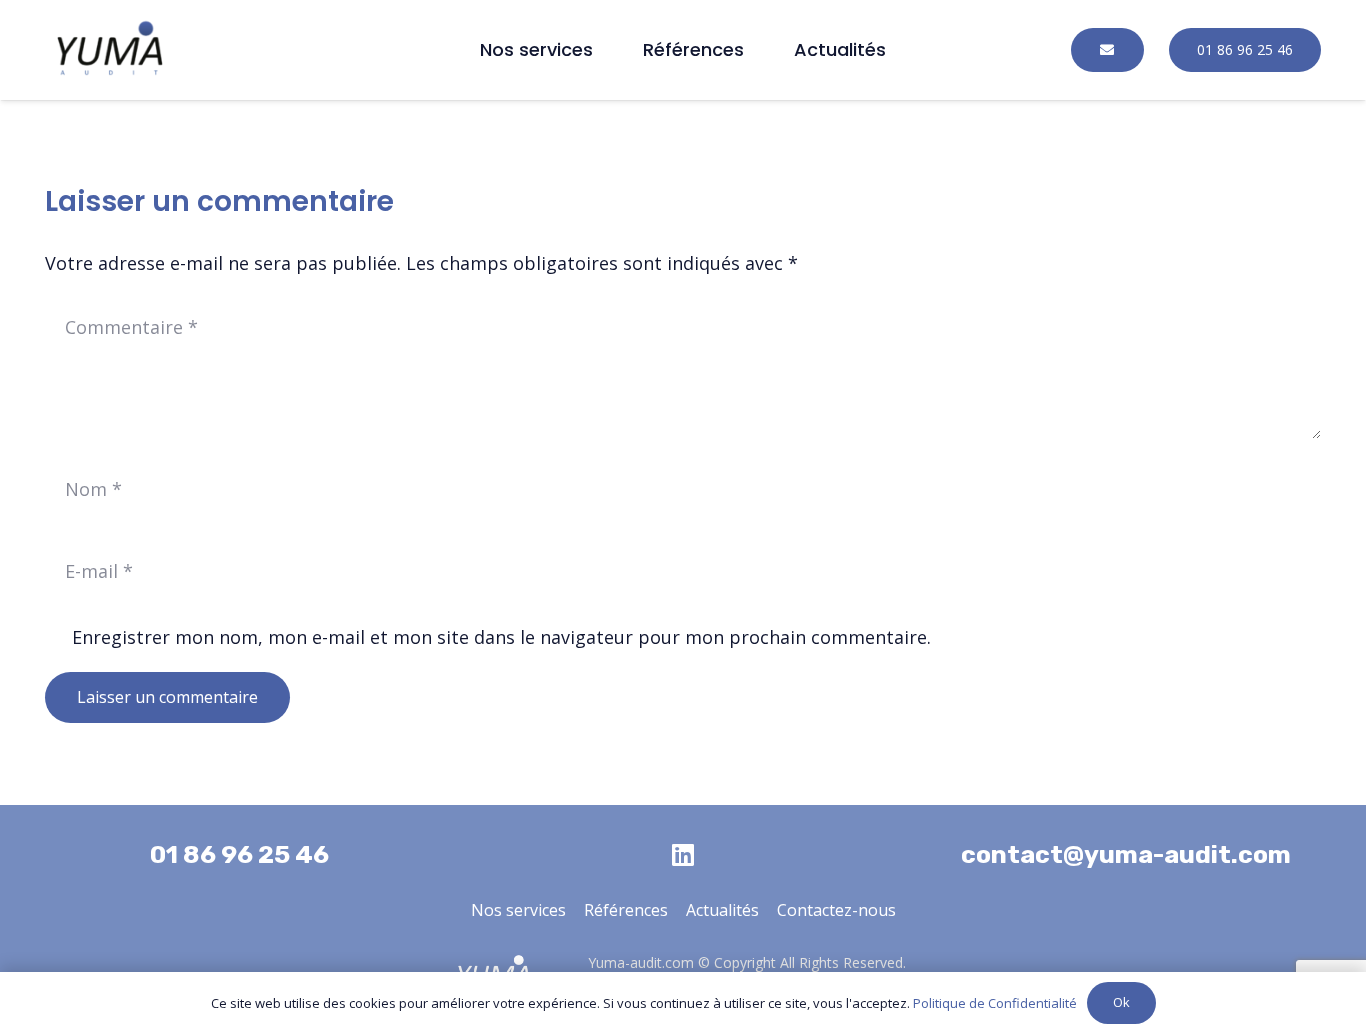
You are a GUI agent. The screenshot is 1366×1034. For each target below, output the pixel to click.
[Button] (1107, 50)
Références (626, 910)
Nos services (518, 910)
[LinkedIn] (683, 854)
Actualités (722, 910)
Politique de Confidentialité (995, 1003)
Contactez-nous (836, 910)
